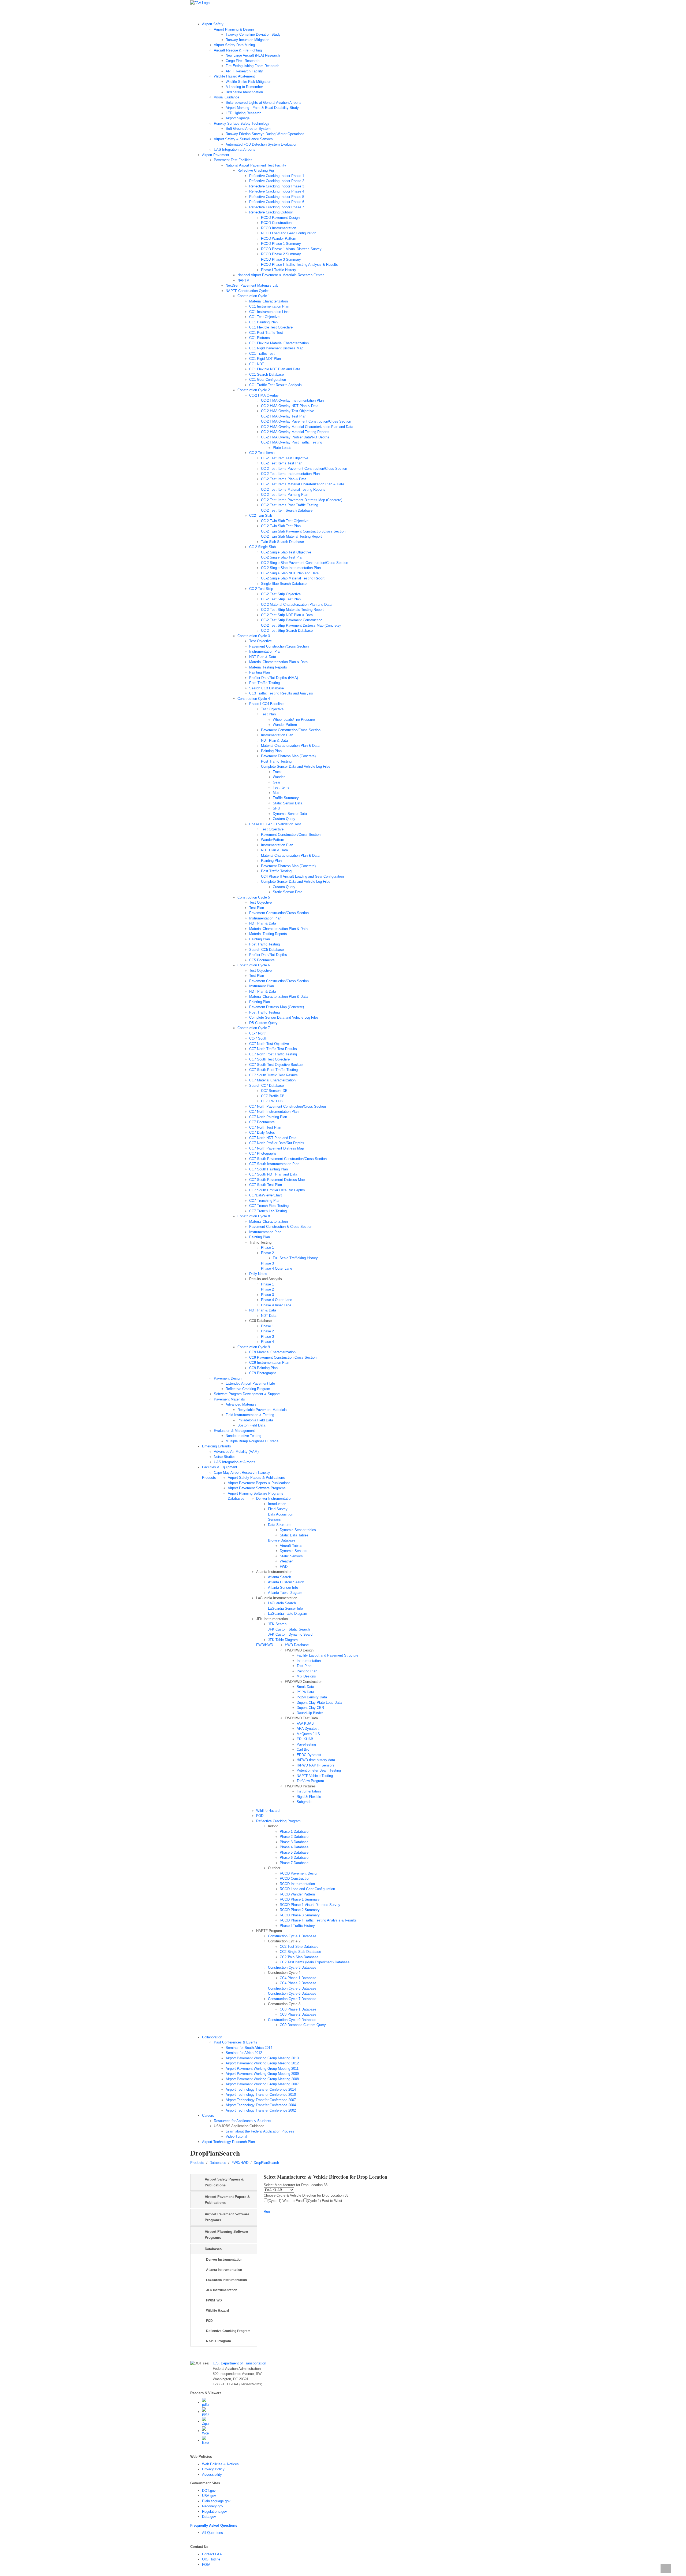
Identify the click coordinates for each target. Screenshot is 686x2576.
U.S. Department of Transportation (239, 2363)
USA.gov (209, 2496)
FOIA (206, 2565)
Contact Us (357, 13)
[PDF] (205, 2402)
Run (267, 2211)
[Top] (666, 2569)
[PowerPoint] (205, 2412)
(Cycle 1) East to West (325, 2201)
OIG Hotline (211, 2559)
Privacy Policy (213, 2469)
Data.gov (209, 2517)
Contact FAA (212, 2554)
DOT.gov (209, 2491)
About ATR (264, 13)
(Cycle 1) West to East (285, 2201)
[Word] (205, 2431)
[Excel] (205, 2440)
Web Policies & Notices (220, 2464)
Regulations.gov (215, 2512)
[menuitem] (349, 87)
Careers (378, 13)
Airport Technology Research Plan (317, 13)
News (282, 13)
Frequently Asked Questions (214, 2525)
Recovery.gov (213, 2506)
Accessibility (212, 2475)
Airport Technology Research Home (223, 13)
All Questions (212, 2533)
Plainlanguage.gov (216, 2501)
